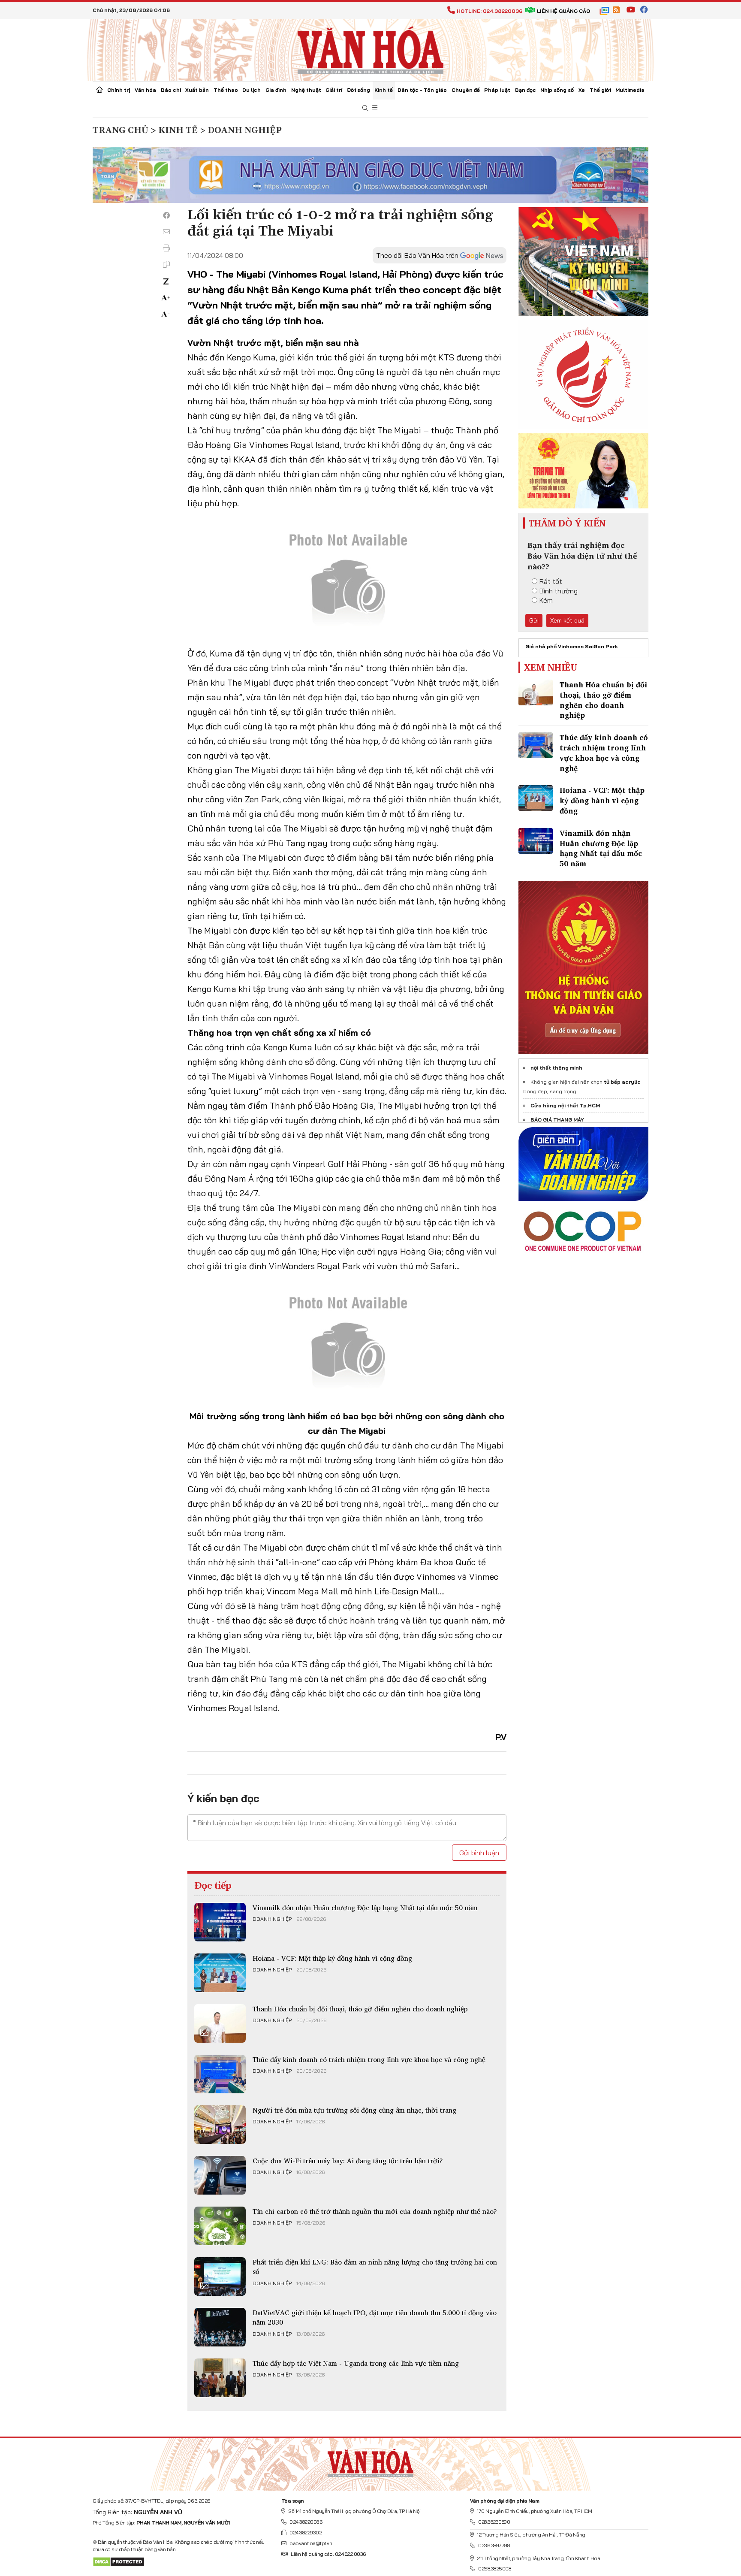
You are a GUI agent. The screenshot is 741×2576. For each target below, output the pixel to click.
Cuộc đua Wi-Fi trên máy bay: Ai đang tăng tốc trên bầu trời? (348, 2161)
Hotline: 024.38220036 (489, 11)
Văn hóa (145, 90)
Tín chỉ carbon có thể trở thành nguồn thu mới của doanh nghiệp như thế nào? (375, 2211)
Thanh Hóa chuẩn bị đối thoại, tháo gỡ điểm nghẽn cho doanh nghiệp (360, 2009)
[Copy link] (166, 264)
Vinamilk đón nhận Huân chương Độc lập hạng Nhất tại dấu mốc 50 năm (365, 1908)
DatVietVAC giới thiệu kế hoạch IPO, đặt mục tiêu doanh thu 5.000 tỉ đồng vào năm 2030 (375, 2317)
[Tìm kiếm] (365, 108)
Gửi (534, 620)
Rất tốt (551, 581)
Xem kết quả (567, 620)
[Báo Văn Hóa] (370, 2461)
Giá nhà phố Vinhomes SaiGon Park (572, 646)
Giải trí (334, 90)
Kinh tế (384, 90)
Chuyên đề (466, 90)
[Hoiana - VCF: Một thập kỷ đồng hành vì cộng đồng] (220, 1973)
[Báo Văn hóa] (370, 49)
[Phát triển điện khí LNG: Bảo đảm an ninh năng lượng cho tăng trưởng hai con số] (220, 2277)
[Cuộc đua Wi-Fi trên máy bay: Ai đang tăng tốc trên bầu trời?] (220, 2175)
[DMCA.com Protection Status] (119, 2561)
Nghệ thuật (306, 90)
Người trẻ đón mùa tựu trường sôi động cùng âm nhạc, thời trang (354, 2110)
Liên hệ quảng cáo (563, 11)
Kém (546, 600)
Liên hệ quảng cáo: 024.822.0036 (328, 2554)
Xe (582, 90)
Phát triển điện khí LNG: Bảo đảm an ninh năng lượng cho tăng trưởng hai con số (375, 2267)
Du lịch (252, 90)
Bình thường (559, 591)
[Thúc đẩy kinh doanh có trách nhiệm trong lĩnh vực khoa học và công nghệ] (220, 2074)
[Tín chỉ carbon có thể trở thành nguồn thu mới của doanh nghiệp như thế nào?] (220, 2226)
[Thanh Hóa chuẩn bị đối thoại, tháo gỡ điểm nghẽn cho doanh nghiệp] (220, 2023)
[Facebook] (166, 215)
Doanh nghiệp (272, 1919)
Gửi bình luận (479, 1853)
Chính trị (119, 90)
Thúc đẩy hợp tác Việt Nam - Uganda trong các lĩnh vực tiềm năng (356, 2363)
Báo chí (171, 90)
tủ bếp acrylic (622, 1082)
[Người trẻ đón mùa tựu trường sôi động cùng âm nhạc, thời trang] (220, 2125)
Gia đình (276, 90)
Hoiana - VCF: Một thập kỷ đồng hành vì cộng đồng (332, 1958)
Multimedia (630, 90)
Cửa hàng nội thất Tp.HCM (565, 1105)
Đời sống (358, 90)
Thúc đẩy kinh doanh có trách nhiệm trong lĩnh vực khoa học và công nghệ (369, 2059)
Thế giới (600, 90)
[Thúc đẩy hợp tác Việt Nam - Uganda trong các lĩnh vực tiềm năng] (220, 2378)
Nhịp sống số (557, 90)
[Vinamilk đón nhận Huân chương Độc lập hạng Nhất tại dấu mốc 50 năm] (220, 1922)
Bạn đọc (526, 90)
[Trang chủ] (99, 91)
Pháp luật (497, 90)
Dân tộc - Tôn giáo (422, 90)
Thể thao (226, 90)
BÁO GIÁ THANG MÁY (557, 1120)
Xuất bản (197, 90)
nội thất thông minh (556, 1068)
